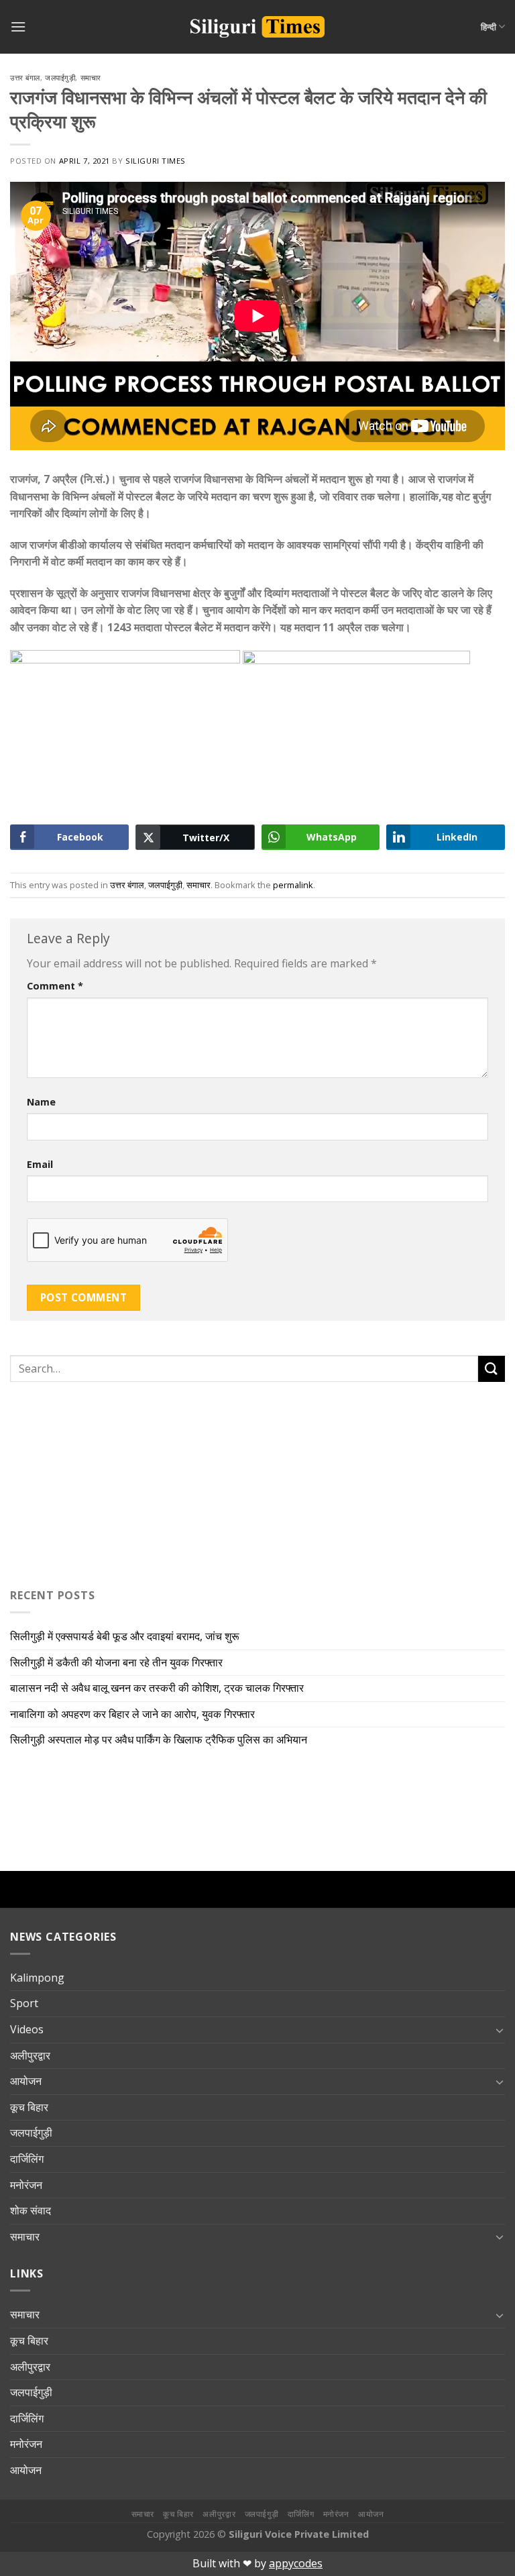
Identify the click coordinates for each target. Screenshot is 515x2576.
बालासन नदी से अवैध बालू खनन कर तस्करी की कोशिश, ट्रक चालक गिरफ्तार (157, 1688)
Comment (55, 986)
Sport (24, 2003)
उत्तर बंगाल (25, 77)
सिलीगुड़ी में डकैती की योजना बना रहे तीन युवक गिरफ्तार (116, 1662)
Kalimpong (37, 1978)
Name (41, 1102)
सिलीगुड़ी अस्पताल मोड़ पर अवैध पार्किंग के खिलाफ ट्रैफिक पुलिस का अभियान (159, 1739)
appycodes (296, 2563)
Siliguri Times (156, 161)
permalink (293, 885)
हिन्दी (489, 27)
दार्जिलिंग (27, 2159)
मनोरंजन (26, 2185)
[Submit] (492, 1369)
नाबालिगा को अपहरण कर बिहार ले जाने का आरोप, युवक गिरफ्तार (132, 1714)
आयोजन (26, 2081)
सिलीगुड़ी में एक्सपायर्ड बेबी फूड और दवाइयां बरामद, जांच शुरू (125, 1636)
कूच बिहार (29, 2107)
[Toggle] (500, 2030)
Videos (27, 2029)
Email (40, 1164)
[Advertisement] (94, 1482)
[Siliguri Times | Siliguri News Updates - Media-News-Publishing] (257, 27)
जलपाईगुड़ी (60, 77)
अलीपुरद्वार (30, 2055)
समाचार (91, 77)
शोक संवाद (31, 2210)
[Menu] (18, 26)
